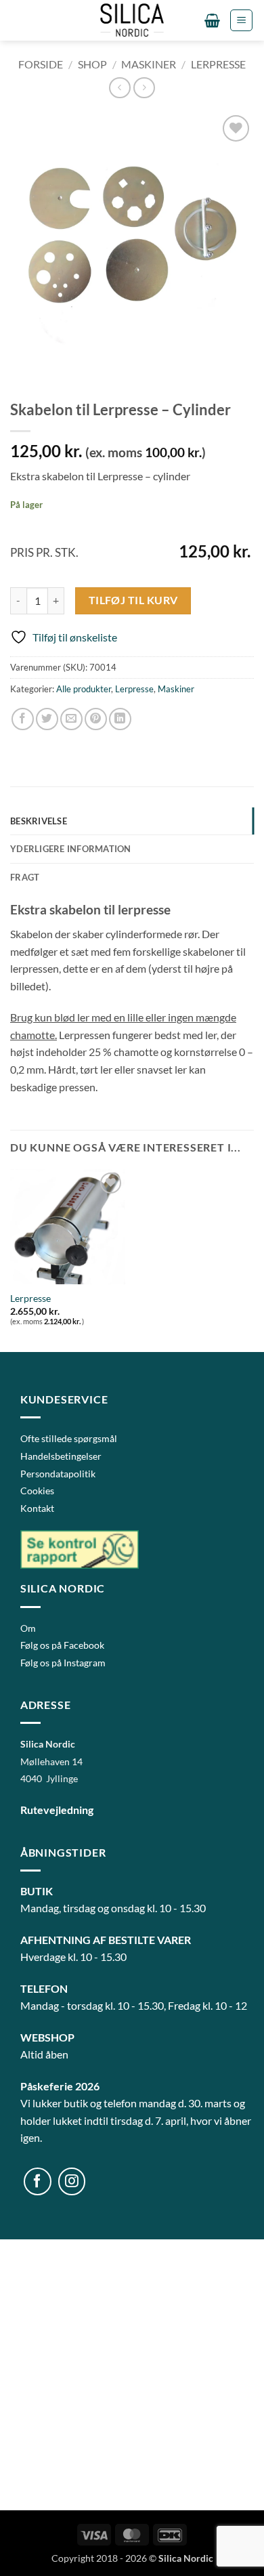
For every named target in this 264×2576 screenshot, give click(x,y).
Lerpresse (218, 64)
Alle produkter (84, 689)
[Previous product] (144, 88)
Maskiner (149, 64)
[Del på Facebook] (23, 719)
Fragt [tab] (25, 877)
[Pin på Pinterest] (96, 719)
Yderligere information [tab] (71, 849)
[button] (212, 20)
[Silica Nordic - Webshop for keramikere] (132, 20)
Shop (92, 64)
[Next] (61, 369)
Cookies (37, 1491)
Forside (41, 64)
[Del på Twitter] (47, 719)
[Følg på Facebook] (38, 2181)
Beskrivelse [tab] (39, 821)
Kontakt (37, 1508)
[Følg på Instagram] (72, 2181)
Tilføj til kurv (133, 600)
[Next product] (119, 88)
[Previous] (23, 369)
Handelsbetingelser (61, 1456)
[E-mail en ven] (71, 719)
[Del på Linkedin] (120, 719)
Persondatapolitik (58, 1474)
